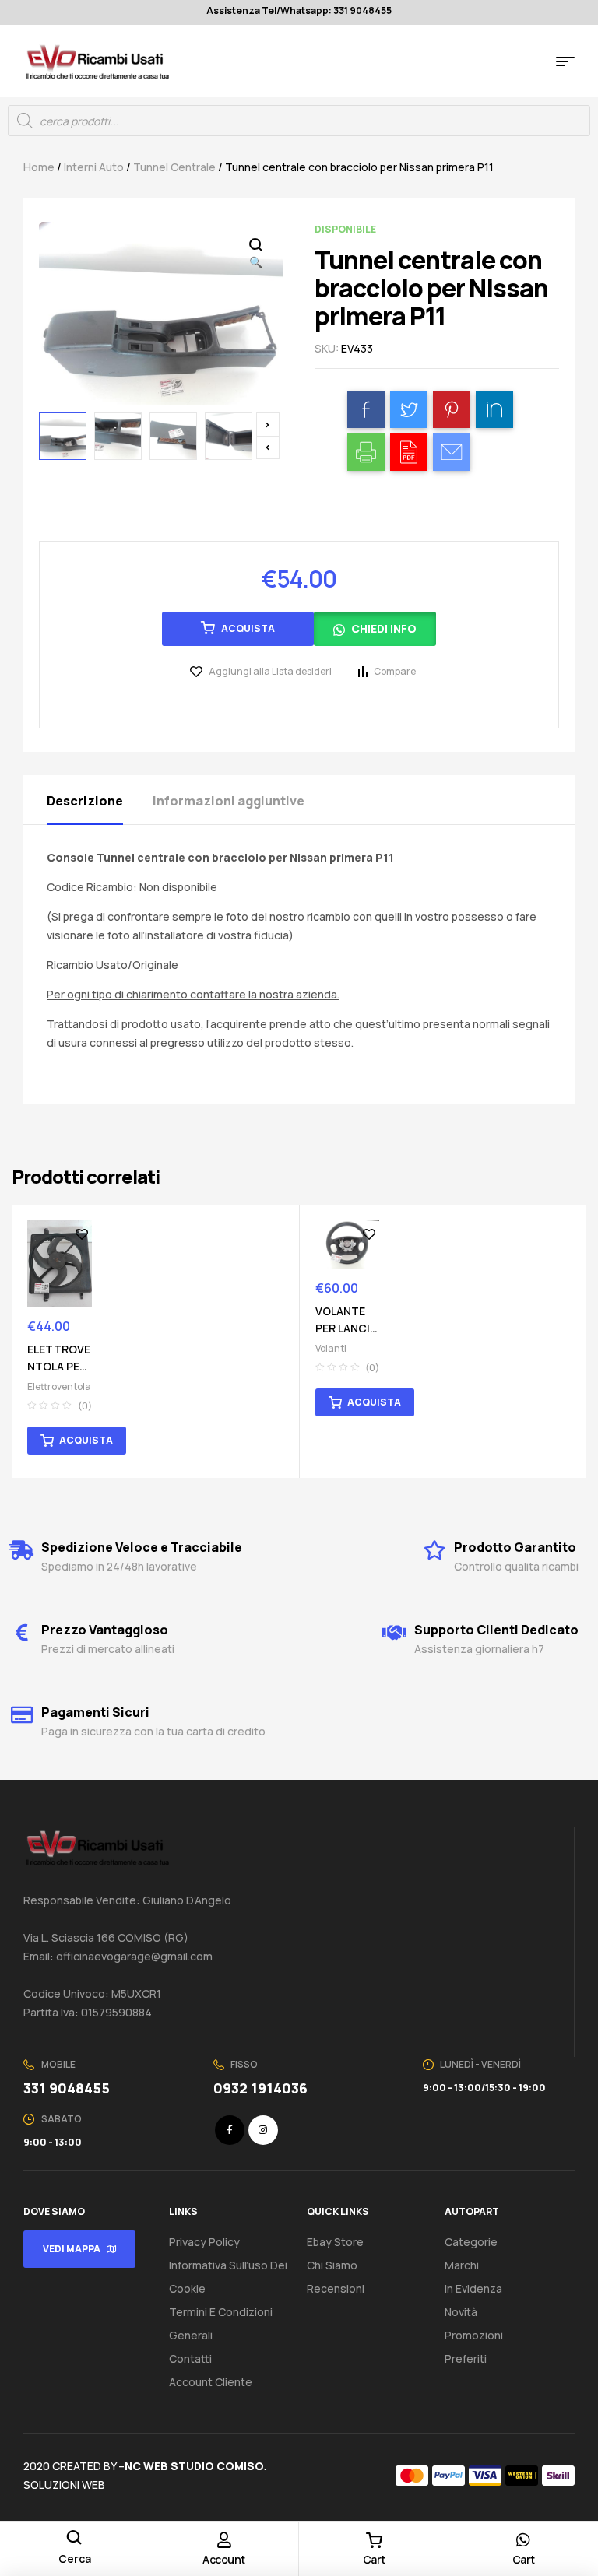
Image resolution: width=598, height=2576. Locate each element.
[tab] (98, 800)
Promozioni (474, 2335)
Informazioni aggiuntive (229, 801)
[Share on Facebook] (366, 409)
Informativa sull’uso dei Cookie (228, 2277)
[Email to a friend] (452, 452)
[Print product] (366, 452)
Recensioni (336, 2288)
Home (39, 167)
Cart (374, 2559)
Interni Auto (94, 167)
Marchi (462, 2265)
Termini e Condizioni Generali (221, 2323)
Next (268, 425)
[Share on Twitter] (409, 409)
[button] (375, 634)
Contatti (190, 2358)
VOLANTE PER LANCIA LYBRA (346, 1328)
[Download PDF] (409, 452)
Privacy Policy (204, 2242)
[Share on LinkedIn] (494, 409)
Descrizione (85, 801)
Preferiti (466, 2358)
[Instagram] (263, 2130)
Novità (461, 2312)
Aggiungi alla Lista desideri (270, 671)
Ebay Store (335, 2242)
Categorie (471, 2242)
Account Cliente (211, 2382)
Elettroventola (59, 1386)
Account (224, 2559)
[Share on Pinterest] (452, 409)
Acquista (248, 628)
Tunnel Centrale (174, 167)
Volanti (331, 1348)
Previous (268, 448)
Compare (395, 671)
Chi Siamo (332, 2265)
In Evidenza (473, 2288)
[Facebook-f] (230, 2130)
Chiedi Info (384, 628)
